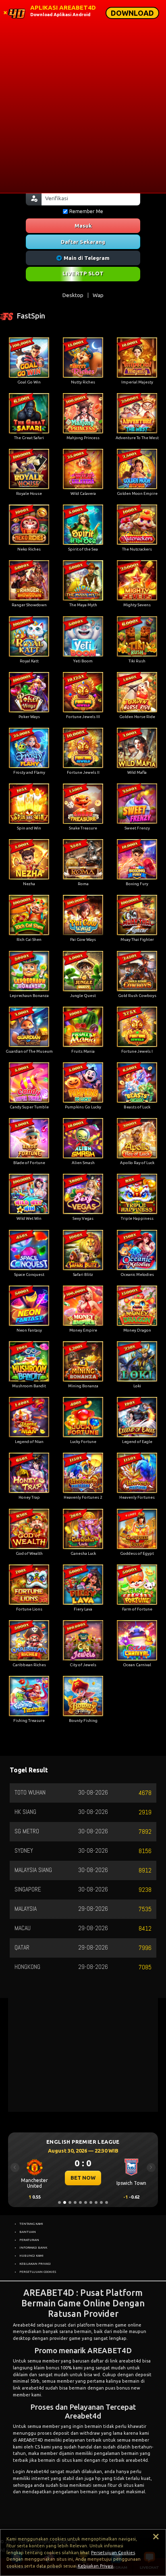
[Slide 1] (59, 2202)
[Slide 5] (80, 2202)
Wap (98, 295)
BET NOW (83, 2178)
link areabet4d (126, 2361)
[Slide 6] (86, 2202)
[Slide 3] (70, 2202)
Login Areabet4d (31, 2471)
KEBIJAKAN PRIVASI (35, 2264)
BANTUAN (28, 2232)
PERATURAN (29, 2240)
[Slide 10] (107, 2202)
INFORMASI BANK (33, 2247)
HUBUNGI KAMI (31, 2256)
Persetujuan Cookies (113, 2553)
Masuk (83, 226)
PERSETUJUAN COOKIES (38, 2272)
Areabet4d (24, 2325)
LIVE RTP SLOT (83, 273)
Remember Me (86, 211)
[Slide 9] (101, 2202)
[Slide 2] (65, 2202)
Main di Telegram (87, 258)
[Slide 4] (75, 2202)
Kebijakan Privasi (95, 2566)
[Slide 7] (91, 2202)
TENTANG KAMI (31, 2224)
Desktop (73, 295)
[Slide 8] (96, 2202)
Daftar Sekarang (83, 242)
